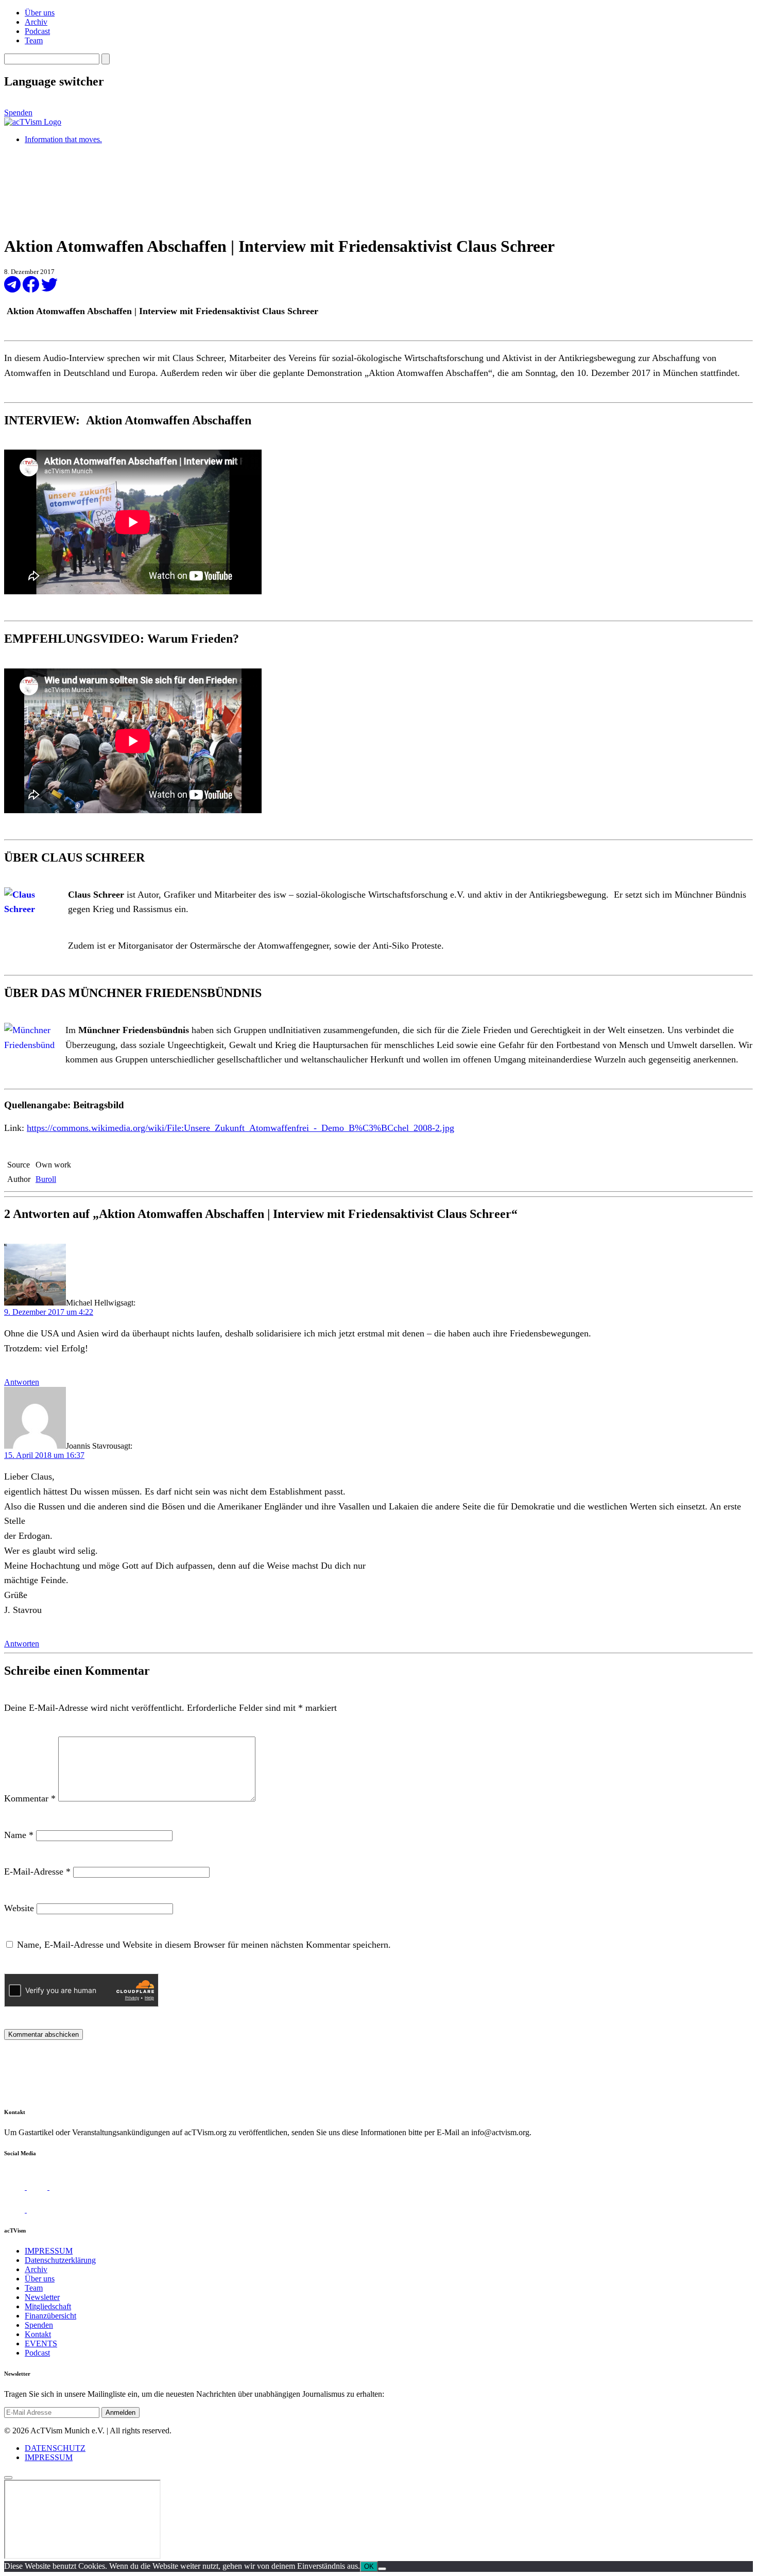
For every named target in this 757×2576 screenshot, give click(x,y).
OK (369, 2566)
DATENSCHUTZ (55, 2448)
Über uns (40, 13)
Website (19, 1908)
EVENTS (41, 2343)
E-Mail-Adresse (37, 1871)
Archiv (36, 22)
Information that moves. (63, 139)
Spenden (18, 113)
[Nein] (382, 2569)
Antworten (22, 1382)
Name (19, 1835)
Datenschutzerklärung (60, 2260)
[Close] (8, 2478)
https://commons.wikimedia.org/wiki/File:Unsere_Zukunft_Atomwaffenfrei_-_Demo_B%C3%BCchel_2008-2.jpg (240, 1128)
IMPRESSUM (49, 2251)
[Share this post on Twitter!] (49, 290)
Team (34, 40)
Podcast (37, 31)
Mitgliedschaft (48, 2306)
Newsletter (42, 2297)
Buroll (46, 1179)
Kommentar (30, 1798)
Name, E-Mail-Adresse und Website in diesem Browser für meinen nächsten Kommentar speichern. (204, 1945)
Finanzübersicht (50, 2316)
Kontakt (38, 2334)
